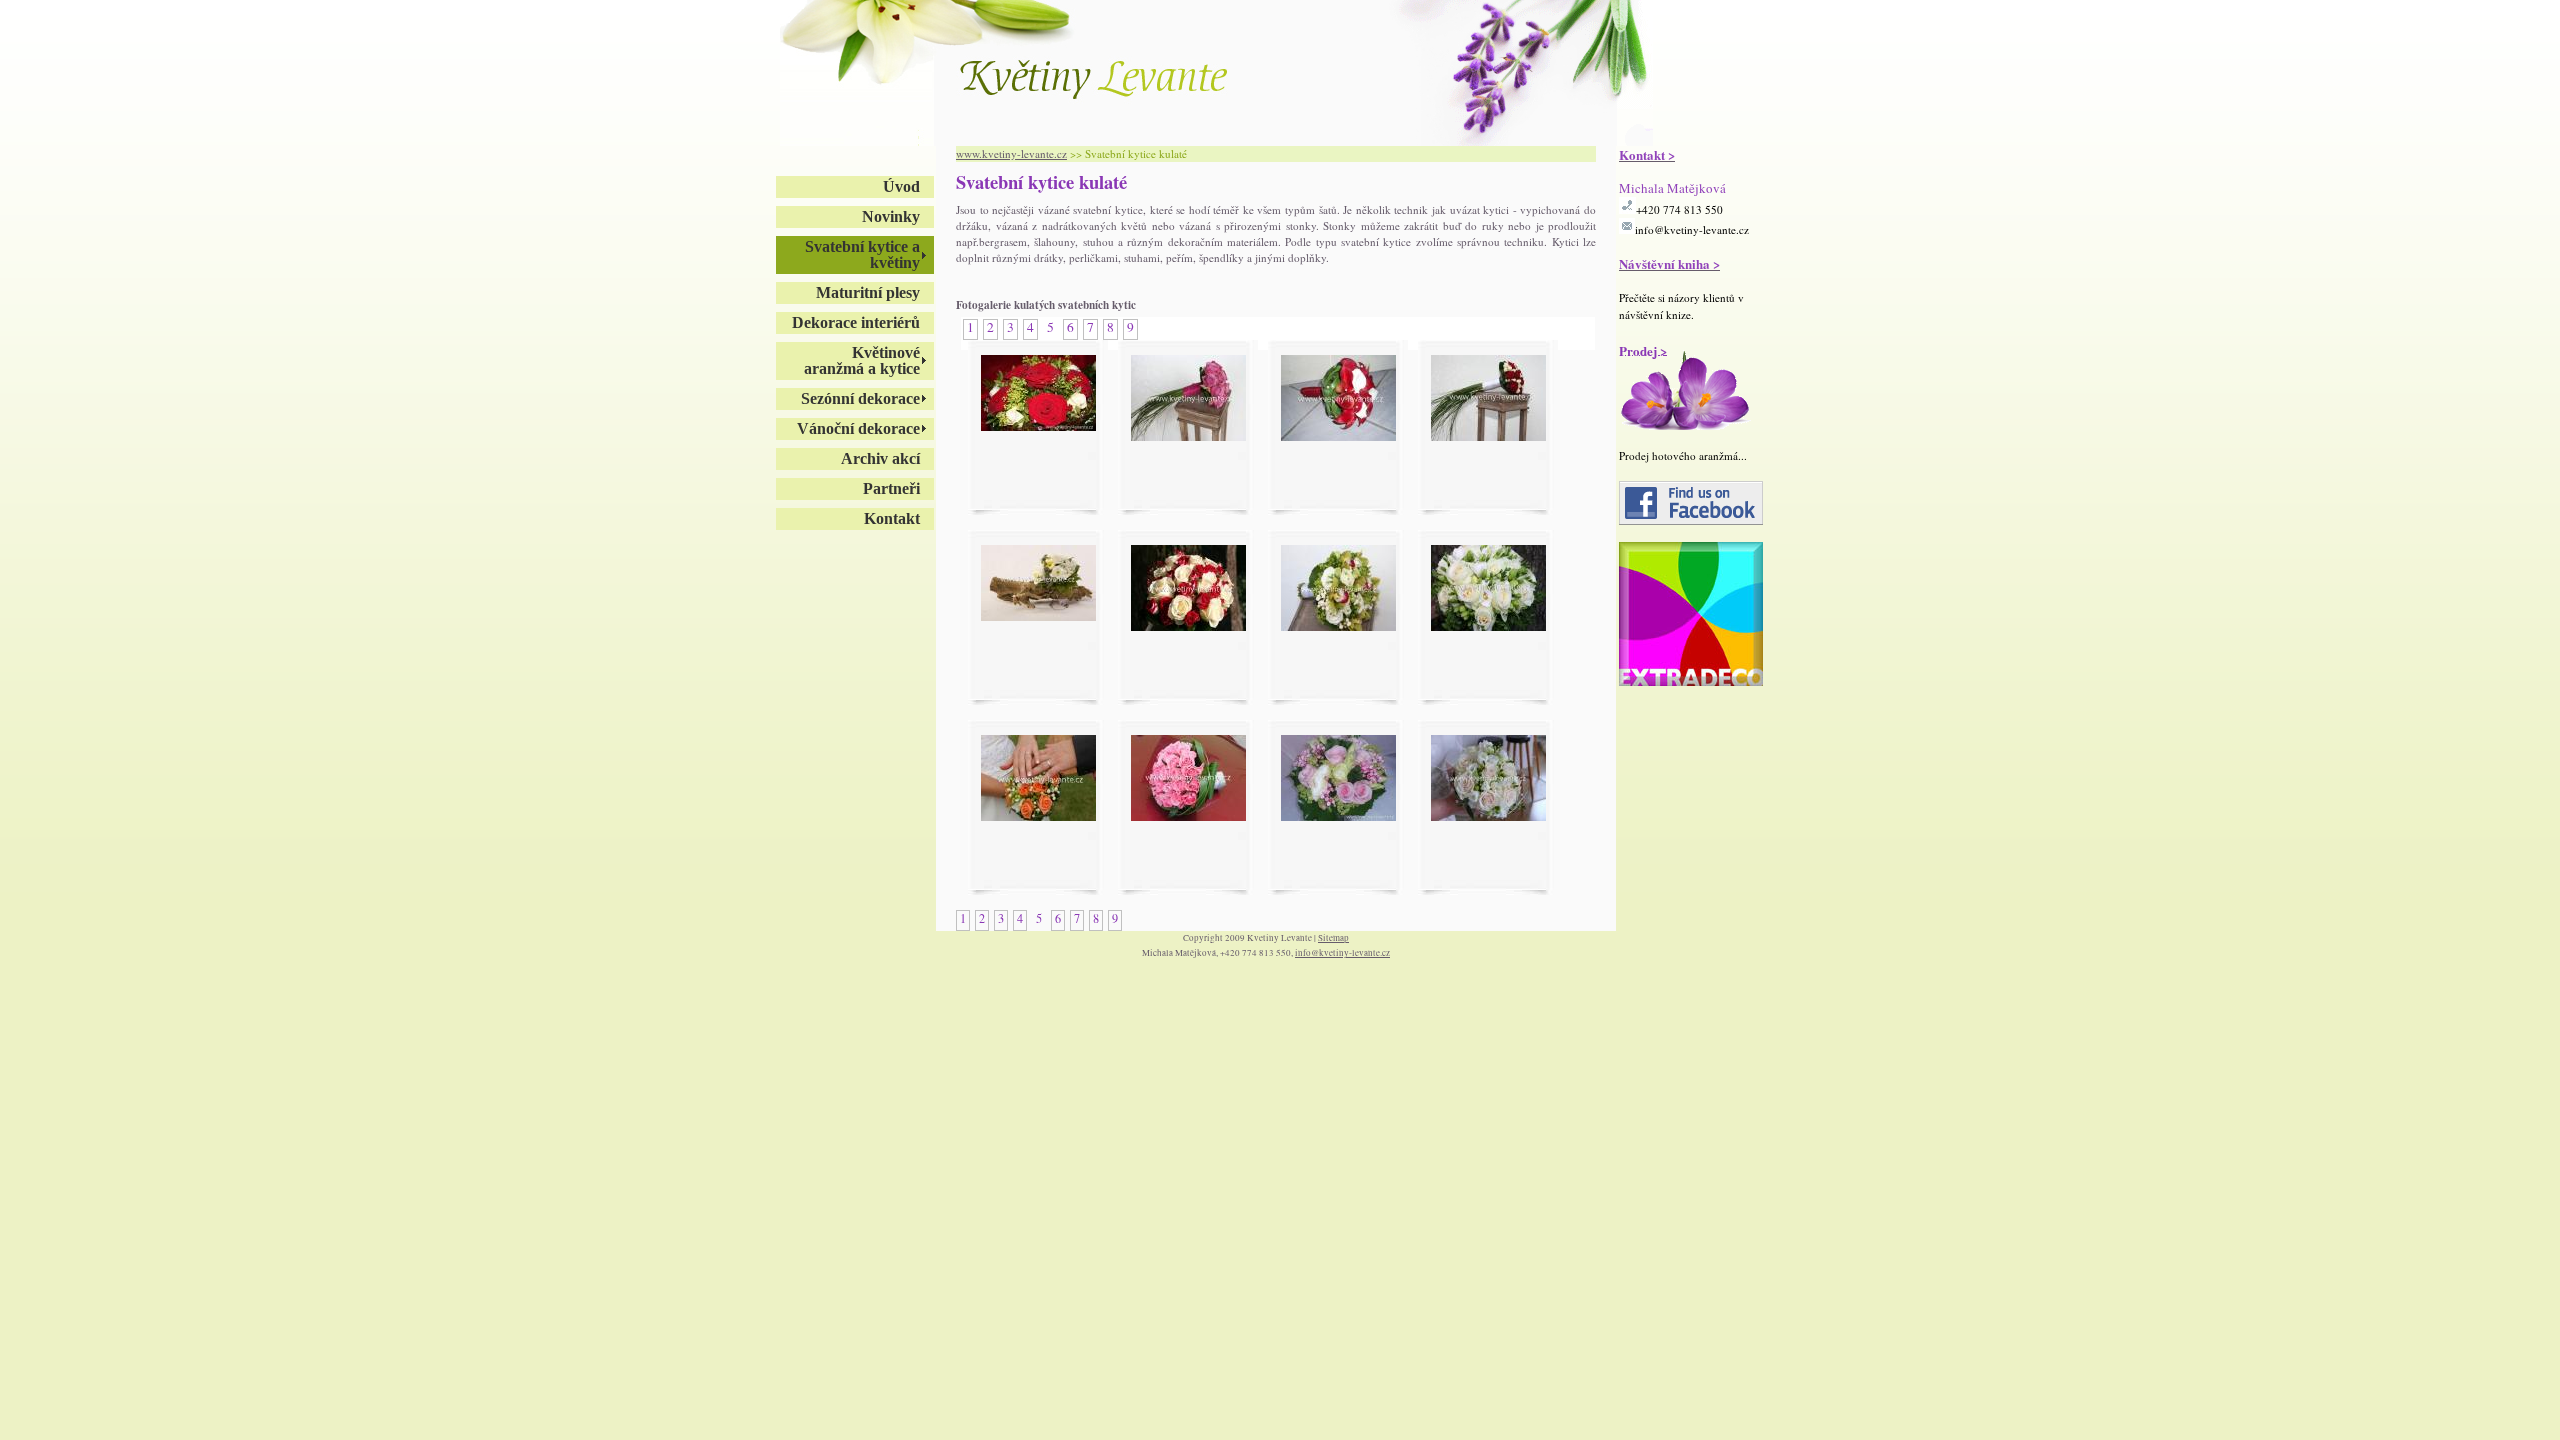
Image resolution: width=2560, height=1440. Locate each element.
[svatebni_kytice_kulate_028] (1338, 816)
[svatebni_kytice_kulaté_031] (1488, 816)
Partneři (891, 488)
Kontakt (892, 518)
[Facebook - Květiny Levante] (1691, 520)
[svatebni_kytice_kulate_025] (1488, 626)
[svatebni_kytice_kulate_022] (1188, 436)
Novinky (891, 216)
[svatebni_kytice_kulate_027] (1188, 816)
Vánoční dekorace (858, 428)
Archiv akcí (880, 458)
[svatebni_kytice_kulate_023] (1488, 436)
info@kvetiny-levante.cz (1692, 229)
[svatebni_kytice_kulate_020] (1038, 426)
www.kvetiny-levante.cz (1011, 153)
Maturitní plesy (868, 292)
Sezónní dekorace (860, 398)
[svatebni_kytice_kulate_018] (1338, 436)
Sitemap (1333, 938)
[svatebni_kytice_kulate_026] (1038, 816)
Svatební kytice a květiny (862, 254)
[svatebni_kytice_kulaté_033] (1338, 626)
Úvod (901, 186)
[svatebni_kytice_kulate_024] (1188, 626)
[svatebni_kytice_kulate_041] (1038, 616)
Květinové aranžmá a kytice (862, 360)
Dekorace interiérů (856, 322)
